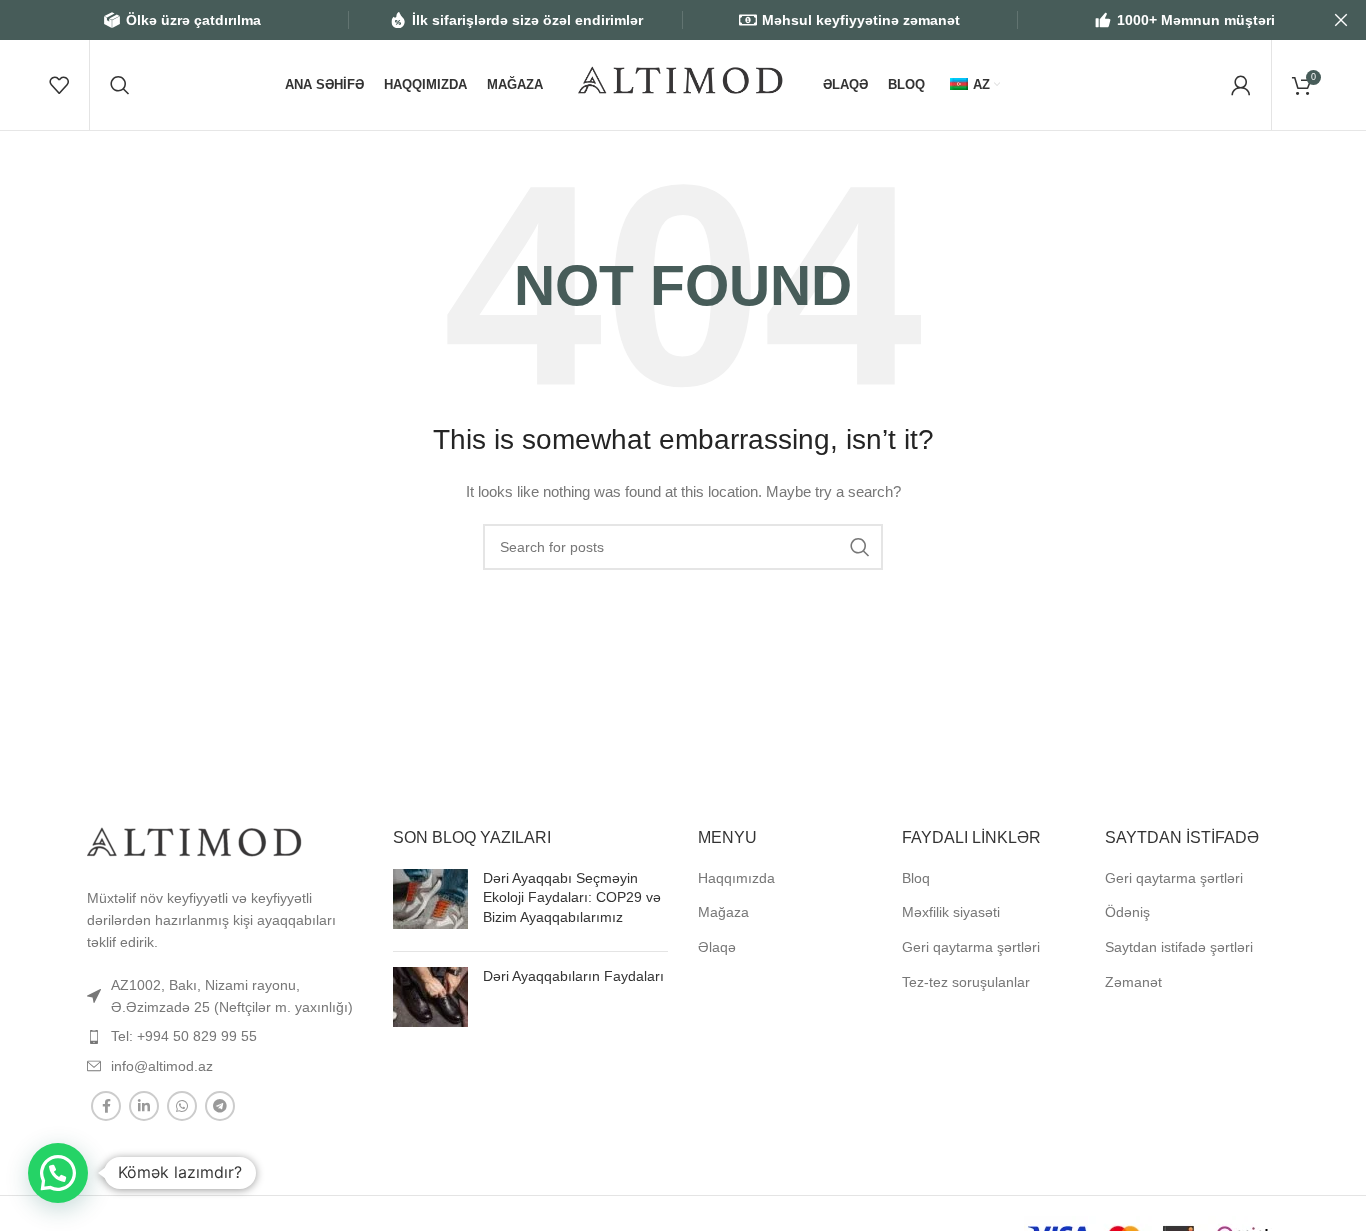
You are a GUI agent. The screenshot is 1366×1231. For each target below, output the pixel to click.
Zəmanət (1133, 982)
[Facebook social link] (106, 1106)
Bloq (916, 878)
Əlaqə (717, 947)
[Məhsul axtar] (120, 85)
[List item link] (225, 996)
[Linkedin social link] (144, 1106)
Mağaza (723, 912)
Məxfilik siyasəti (951, 912)
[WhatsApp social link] (182, 1106)
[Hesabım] (1241, 85)
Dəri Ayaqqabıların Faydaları (573, 976)
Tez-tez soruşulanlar (966, 982)
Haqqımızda (736, 878)
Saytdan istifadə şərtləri (1179, 947)
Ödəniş (1127, 912)
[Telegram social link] (220, 1106)
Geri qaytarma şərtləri (971, 947)
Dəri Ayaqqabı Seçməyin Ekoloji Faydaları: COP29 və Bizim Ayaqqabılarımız (572, 897)
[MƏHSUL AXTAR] (860, 547)
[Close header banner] (1341, 20)
